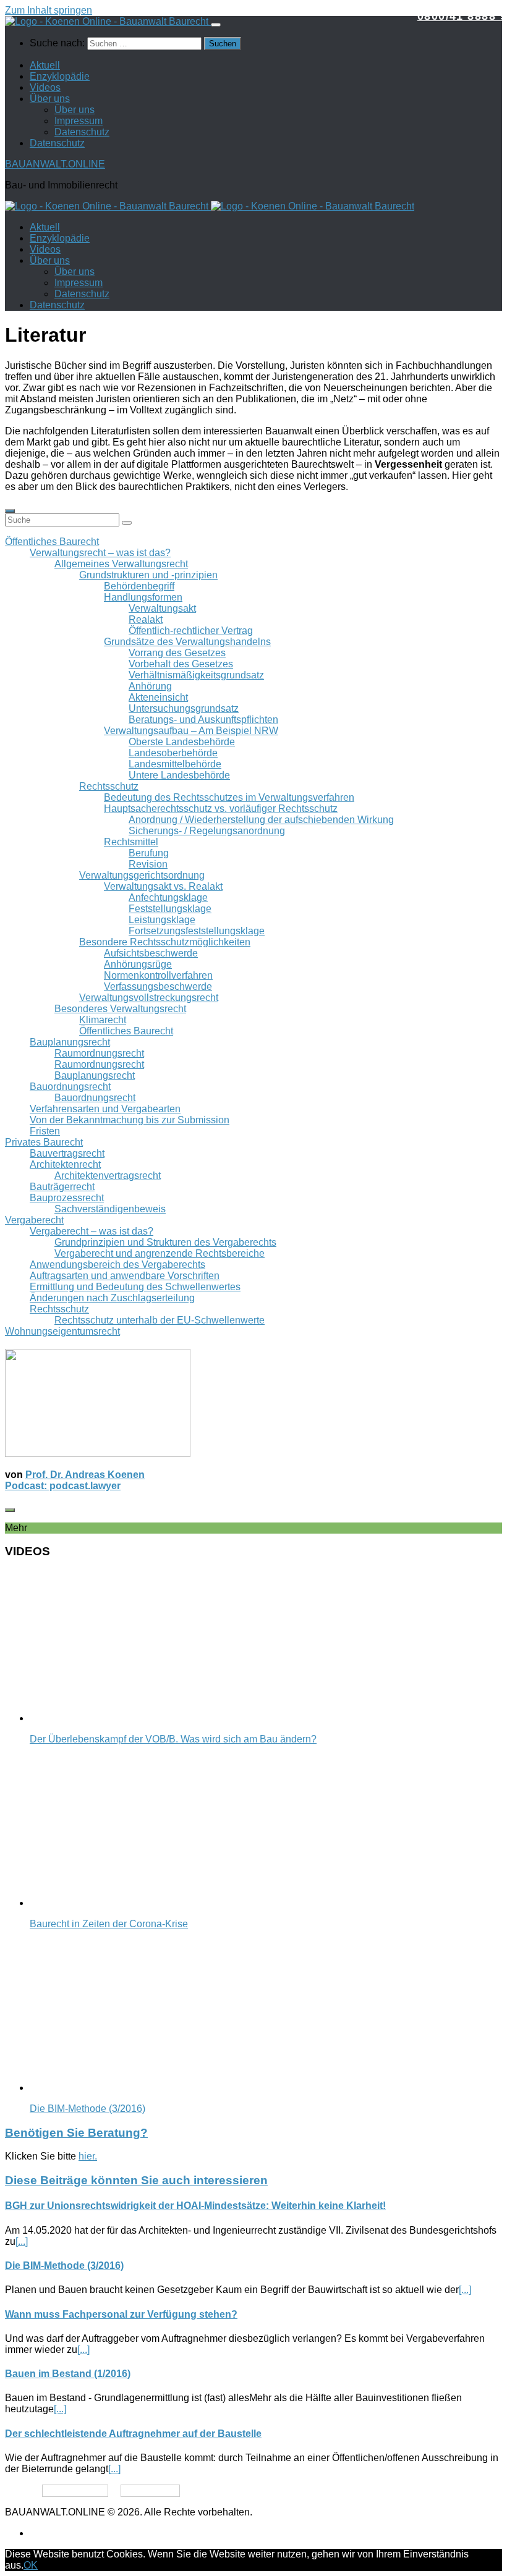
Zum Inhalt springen (49, 10)
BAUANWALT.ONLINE (55, 164)
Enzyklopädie (60, 76)
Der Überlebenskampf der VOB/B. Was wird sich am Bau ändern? (173, 1739)
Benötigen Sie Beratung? (76, 2133)
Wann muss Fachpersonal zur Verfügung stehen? (121, 2314)
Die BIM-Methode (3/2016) (87, 2109)
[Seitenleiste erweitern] (10, 511)
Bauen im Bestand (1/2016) (68, 2374)
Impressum (79, 121)
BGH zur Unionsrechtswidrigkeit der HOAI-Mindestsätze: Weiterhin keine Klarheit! (195, 2206)
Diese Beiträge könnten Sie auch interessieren (136, 2180)
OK (31, 2565)
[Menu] (216, 25)
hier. (88, 2156)
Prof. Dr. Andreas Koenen (85, 1475)
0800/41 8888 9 (462, 16)
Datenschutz (82, 132)
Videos (45, 87)
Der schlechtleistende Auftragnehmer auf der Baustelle (133, 2434)
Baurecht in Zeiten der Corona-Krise (109, 1924)
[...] (22, 2241)
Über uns (50, 99)
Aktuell (45, 65)
